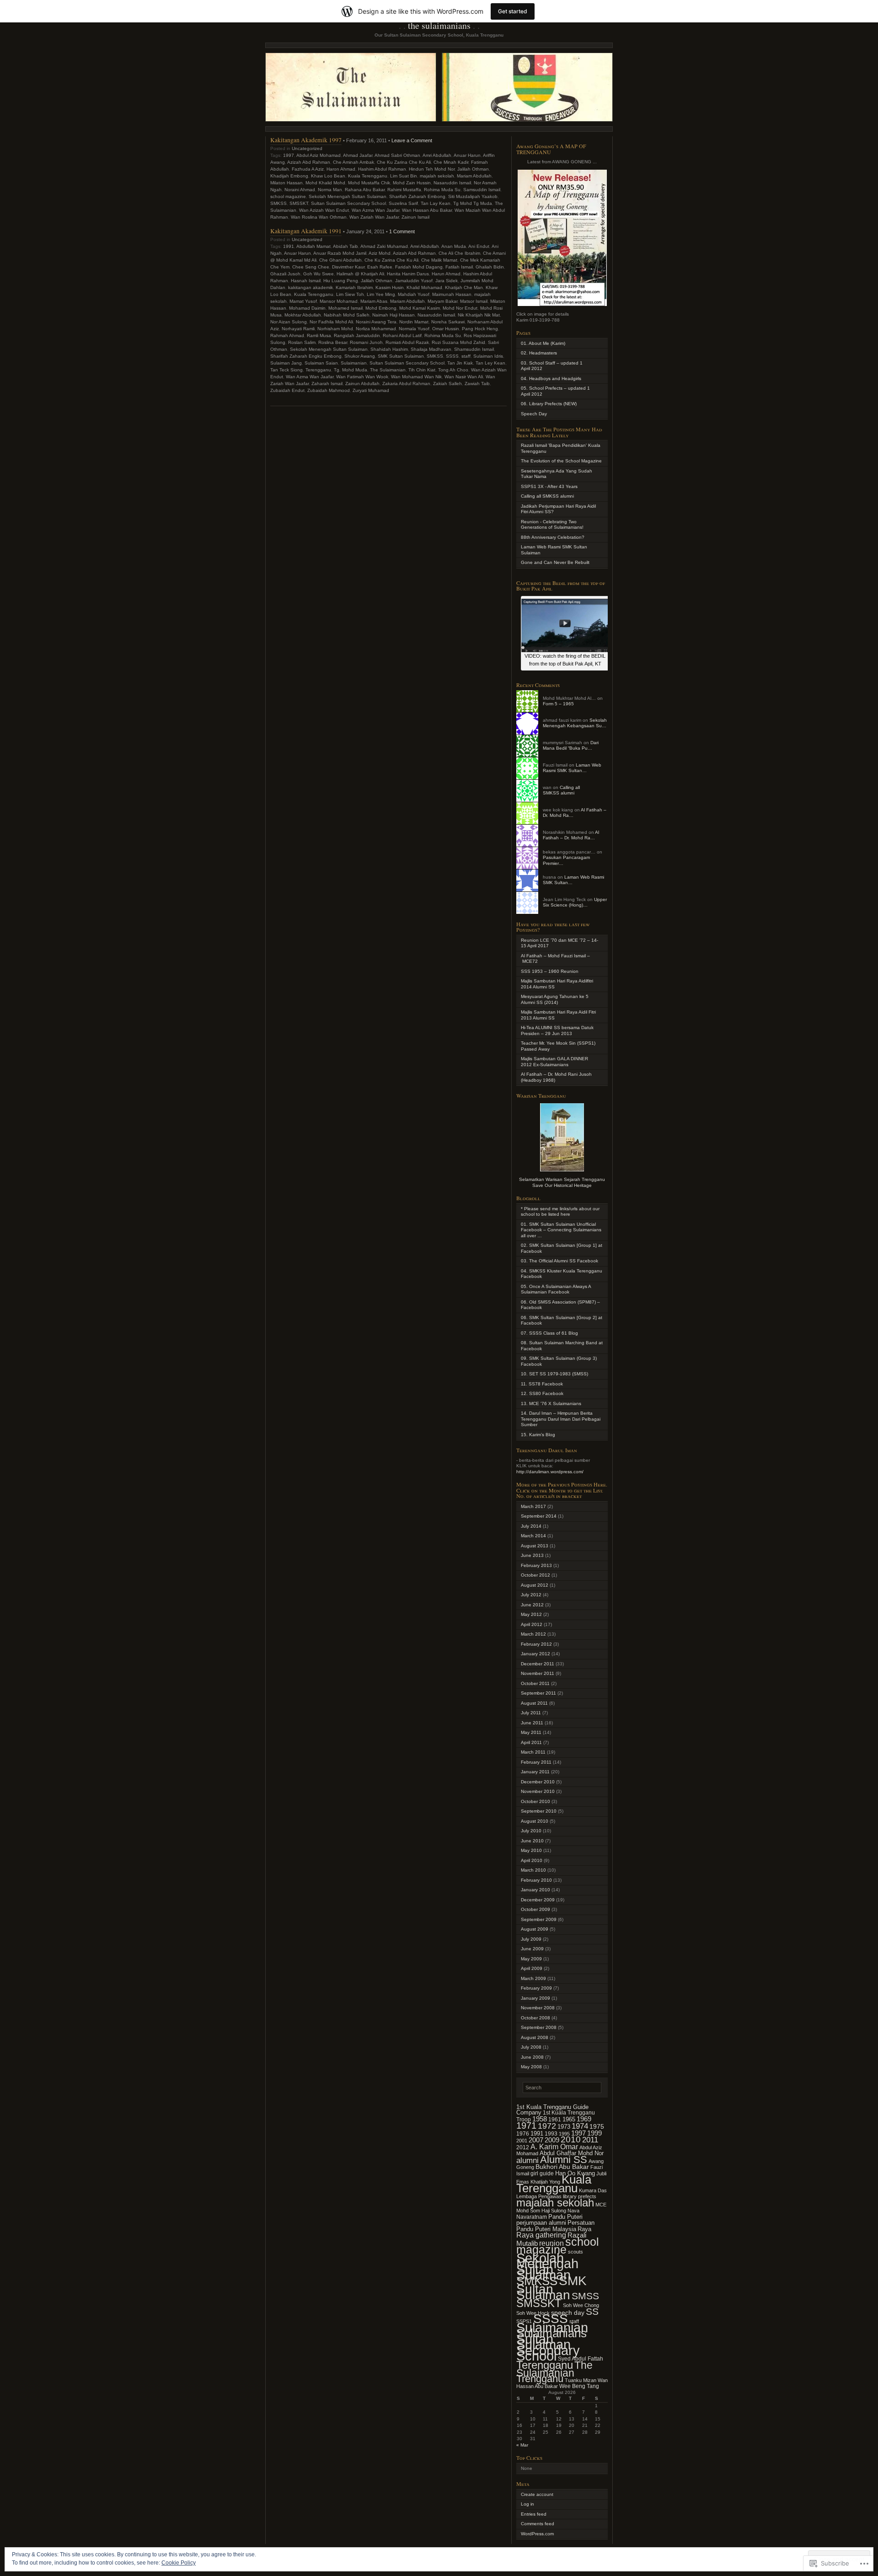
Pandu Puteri (565, 2217)
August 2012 (535, 1585)
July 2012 (531, 1595)
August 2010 (535, 1821)
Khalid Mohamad (424, 287)
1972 (547, 2126)
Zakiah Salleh (447, 384)
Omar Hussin (446, 329)
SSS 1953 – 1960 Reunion (550, 971)
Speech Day (534, 414)
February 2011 (536, 1762)
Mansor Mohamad (339, 301)
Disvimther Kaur (348, 267)
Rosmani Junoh (366, 342)
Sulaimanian (354, 363)
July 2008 (531, 2047)
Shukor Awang (360, 356)
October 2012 (535, 1575)
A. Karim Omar (554, 2147)
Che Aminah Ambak (353, 162)
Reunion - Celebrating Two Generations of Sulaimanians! (552, 525)
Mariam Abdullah (474, 176)
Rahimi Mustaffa (404, 190)
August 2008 (535, 2037)
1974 (580, 2126)
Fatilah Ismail (459, 267)
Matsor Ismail (474, 301)
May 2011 (531, 1732)
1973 (564, 2127)
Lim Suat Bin (404, 176)
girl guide (542, 2173)
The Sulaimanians (439, 25)
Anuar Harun (467, 155)
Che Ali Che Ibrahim (459, 253)
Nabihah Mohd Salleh (347, 315)
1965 (569, 2119)
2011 (590, 2140)
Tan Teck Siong (286, 370)
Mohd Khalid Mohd (325, 183)
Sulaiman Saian (321, 363)
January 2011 (535, 1772)
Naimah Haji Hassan (393, 315)
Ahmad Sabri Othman (397, 155)
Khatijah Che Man (464, 287)
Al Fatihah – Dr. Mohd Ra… (571, 835)
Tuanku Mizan (581, 2380)
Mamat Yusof (303, 301)
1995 (564, 2134)
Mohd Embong (381, 308)
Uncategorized (307, 148)
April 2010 (532, 1860)
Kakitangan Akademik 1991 (306, 231)
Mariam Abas (374, 301)
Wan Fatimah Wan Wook (362, 377)
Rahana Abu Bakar (365, 190)
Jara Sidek (447, 281)
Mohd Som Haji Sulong (541, 2211)
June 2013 (532, 1555)
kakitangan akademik (311, 287)
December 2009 (538, 1900)
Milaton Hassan (286, 183)
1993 (551, 2134)
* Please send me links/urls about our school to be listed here (560, 1212)
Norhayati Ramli (298, 329)
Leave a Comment (412, 140)
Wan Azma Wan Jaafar (375, 210)
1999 (594, 2133)
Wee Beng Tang (579, 2386)
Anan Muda (454, 246)
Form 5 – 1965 (558, 704)
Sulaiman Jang (286, 363)
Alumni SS (564, 2160)
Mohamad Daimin (307, 308)
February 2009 (536, 1988)
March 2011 (533, 1752)
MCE (601, 2205)
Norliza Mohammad (376, 329)
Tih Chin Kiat (422, 370)
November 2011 (538, 1673)
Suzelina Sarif (403, 203)
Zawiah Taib (477, 384)
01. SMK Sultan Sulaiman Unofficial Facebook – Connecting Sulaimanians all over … (561, 1230)
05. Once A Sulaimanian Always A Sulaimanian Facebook (556, 1289)
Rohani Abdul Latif (402, 335)
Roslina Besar (333, 342)
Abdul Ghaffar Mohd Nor (572, 2153)
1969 (584, 2119)
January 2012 (535, 1654)
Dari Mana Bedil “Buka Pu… (571, 746)
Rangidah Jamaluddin (357, 335)
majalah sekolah (437, 176)
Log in (527, 2504)
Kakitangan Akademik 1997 (306, 140)
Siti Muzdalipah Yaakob (473, 196)
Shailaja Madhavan (431, 349)
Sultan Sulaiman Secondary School (348, 203)
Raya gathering (541, 2235)
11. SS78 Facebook (542, 1384)
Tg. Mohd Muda (351, 370)
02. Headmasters (539, 353)
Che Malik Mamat (439, 260)
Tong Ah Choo (453, 370)
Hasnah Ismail (306, 281)
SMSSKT (299, 203)
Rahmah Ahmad (287, 335)
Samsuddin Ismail (482, 190)
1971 (526, 2125)
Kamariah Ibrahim (354, 287)
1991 (289, 246)
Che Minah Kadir (451, 162)
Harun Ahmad (446, 274)
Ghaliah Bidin (490, 267)
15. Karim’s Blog (538, 1435)
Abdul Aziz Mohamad (319, 155)
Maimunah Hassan (452, 294)
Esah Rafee (380, 267)
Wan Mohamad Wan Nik (416, 377)
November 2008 (538, 2008)
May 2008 (531, 2067)
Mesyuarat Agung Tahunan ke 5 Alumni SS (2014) (555, 999)
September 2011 (538, 1693)
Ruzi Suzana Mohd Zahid (458, 342)
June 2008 (532, 2057)
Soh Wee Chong (581, 2305)
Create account (537, 2494)
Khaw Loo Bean (328, 176)
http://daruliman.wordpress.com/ (550, 1472)
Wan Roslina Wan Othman (319, 217)
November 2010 (538, 1791)
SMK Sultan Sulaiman (401, 356)
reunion (551, 2243)
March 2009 (533, 1978)
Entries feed (534, 2514)
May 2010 (531, 1850)
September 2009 (539, 1919)
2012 (523, 2147)
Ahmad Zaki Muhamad (384, 246)
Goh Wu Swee (319, 274)
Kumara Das (593, 2190)
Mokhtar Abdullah (303, 315)
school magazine (288, 196)
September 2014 (539, 1516)
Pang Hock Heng (480, 329)
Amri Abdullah (437, 155)
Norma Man (330, 190)
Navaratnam (532, 2217)
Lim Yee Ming (381, 294)
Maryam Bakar (442, 301)
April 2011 (531, 1742)
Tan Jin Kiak (460, 363)
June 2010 (532, 1841)
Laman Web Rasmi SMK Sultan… (572, 768)
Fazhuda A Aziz (308, 169)
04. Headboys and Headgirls (551, 378)
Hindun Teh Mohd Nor (432, 169)
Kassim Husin (390, 287)
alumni (527, 2160)
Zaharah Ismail (327, 384)
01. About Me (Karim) (543, 343)
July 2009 (531, 1939)
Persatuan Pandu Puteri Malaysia (555, 2226)
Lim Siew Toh (350, 294)
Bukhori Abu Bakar (562, 2167)
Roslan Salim (302, 342)
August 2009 (535, 1929)
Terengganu (318, 370)
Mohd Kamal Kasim (420, 308)
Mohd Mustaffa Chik (369, 183)
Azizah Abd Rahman (309, 162)
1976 (523, 2134)
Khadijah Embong (289, 176)
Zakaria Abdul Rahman (406, 384)
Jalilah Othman (473, 169)
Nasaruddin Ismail (452, 183)
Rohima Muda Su (442, 190)
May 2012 (531, 1614)
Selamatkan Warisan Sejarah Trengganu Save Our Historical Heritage (562, 1182)
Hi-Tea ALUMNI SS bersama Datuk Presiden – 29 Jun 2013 (557, 1030)
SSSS (452, 356)
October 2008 (535, 2018)
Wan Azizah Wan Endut (324, 210)
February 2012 (536, 1644)
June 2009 (532, 1949)
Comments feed (538, 2524)
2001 (522, 2141)
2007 (536, 2140)
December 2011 (538, 1664)
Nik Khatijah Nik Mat (479, 315)
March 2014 (533, 1536)
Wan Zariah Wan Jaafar (374, 217)
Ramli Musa (319, 335)
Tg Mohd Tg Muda (473, 203)
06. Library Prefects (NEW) (549, 404)
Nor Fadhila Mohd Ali (331, 322)
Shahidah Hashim (389, 349)
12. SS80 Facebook (542, 1393)
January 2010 (535, 1890)
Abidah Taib (345, 246)
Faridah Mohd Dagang (419, 267)
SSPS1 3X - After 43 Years (549, 486)
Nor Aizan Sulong (289, 322)
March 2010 (533, 1870)
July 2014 (531, 1526)
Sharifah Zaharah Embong (417, 196)
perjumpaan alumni (541, 2223)
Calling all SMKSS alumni (547, 496)
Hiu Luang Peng (341, 281)
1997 (289, 155)
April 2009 (532, 1968)
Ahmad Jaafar (358, 155)
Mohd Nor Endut (460, 308)
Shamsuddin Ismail (474, 349)
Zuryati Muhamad (371, 390)
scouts (576, 2252)
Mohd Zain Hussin (412, 183)
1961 (555, 2120)
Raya (584, 2229)
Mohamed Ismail (345, 308)
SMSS (585, 2296)
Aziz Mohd (380, 253)
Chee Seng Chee (311, 267)
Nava (573, 2211)
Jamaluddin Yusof (414, 281)
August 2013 (535, 1546)
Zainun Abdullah (362, 384)
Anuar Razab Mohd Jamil (340, 253)
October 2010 (535, 1801)
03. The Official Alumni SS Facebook (559, 1261)
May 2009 (531, 1959)
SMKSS (278, 203)
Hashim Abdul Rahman (382, 169)
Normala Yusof (414, 329)
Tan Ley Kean (490, 363)
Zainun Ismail (415, 217)
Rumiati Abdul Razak (407, 342)
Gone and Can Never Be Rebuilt (555, 562)
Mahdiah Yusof (414, 294)
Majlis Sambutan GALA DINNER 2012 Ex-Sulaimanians (554, 1062)
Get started (513, 11)
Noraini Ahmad (300, 190)
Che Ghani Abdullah (340, 260)
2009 (552, 2140)
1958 (540, 2119)
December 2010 (538, 1782)
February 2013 (536, 1565)
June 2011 (532, 1723)
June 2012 (532, 1605)
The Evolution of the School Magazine (561, 461)
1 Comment (402, 231)
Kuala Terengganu (368, 176)
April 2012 (532, 1624)
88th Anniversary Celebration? (553, 537)
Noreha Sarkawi (448, 322)
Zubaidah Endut (287, 390)
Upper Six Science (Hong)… (575, 902)
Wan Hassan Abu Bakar (427, 210)
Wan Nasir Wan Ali (464, 377)
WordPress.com (537, 2534)
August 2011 (534, 1703)
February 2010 (536, 1880)
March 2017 (533, 1506)
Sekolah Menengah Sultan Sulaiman (348, 196)
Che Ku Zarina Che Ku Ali (404, 162)
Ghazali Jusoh (285, 274)
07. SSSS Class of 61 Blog (549, 1333)
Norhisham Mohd (335, 329)
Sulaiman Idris (488, 356)
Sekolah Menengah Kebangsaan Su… (575, 723)
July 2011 (531, 1713)
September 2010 (539, 1811)
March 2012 (533, 1634)
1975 (597, 2127)
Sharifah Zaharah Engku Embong (306, 356)
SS (592, 2312)
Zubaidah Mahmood (329, 390)
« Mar (522, 2445)
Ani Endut (479, 246)
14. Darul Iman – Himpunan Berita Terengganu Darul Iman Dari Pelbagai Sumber (561, 1419)
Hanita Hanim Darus (408, 274)
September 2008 (539, 2027)
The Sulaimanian (388, 370)
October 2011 (535, 1683)
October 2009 (535, 1909)
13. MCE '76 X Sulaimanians (551, 1403)
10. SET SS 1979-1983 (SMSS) (554, 1374)
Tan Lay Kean (436, 203)
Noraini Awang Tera (376, 322)
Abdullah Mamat (313, 246)
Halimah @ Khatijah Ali (360, 274)
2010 (571, 2139)
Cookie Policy (179, 2563)
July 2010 (531, 1831)
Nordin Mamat (414, 322)
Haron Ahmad (341, 169)
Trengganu (540, 2379)
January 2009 (535, 1998)
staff (466, 356)
